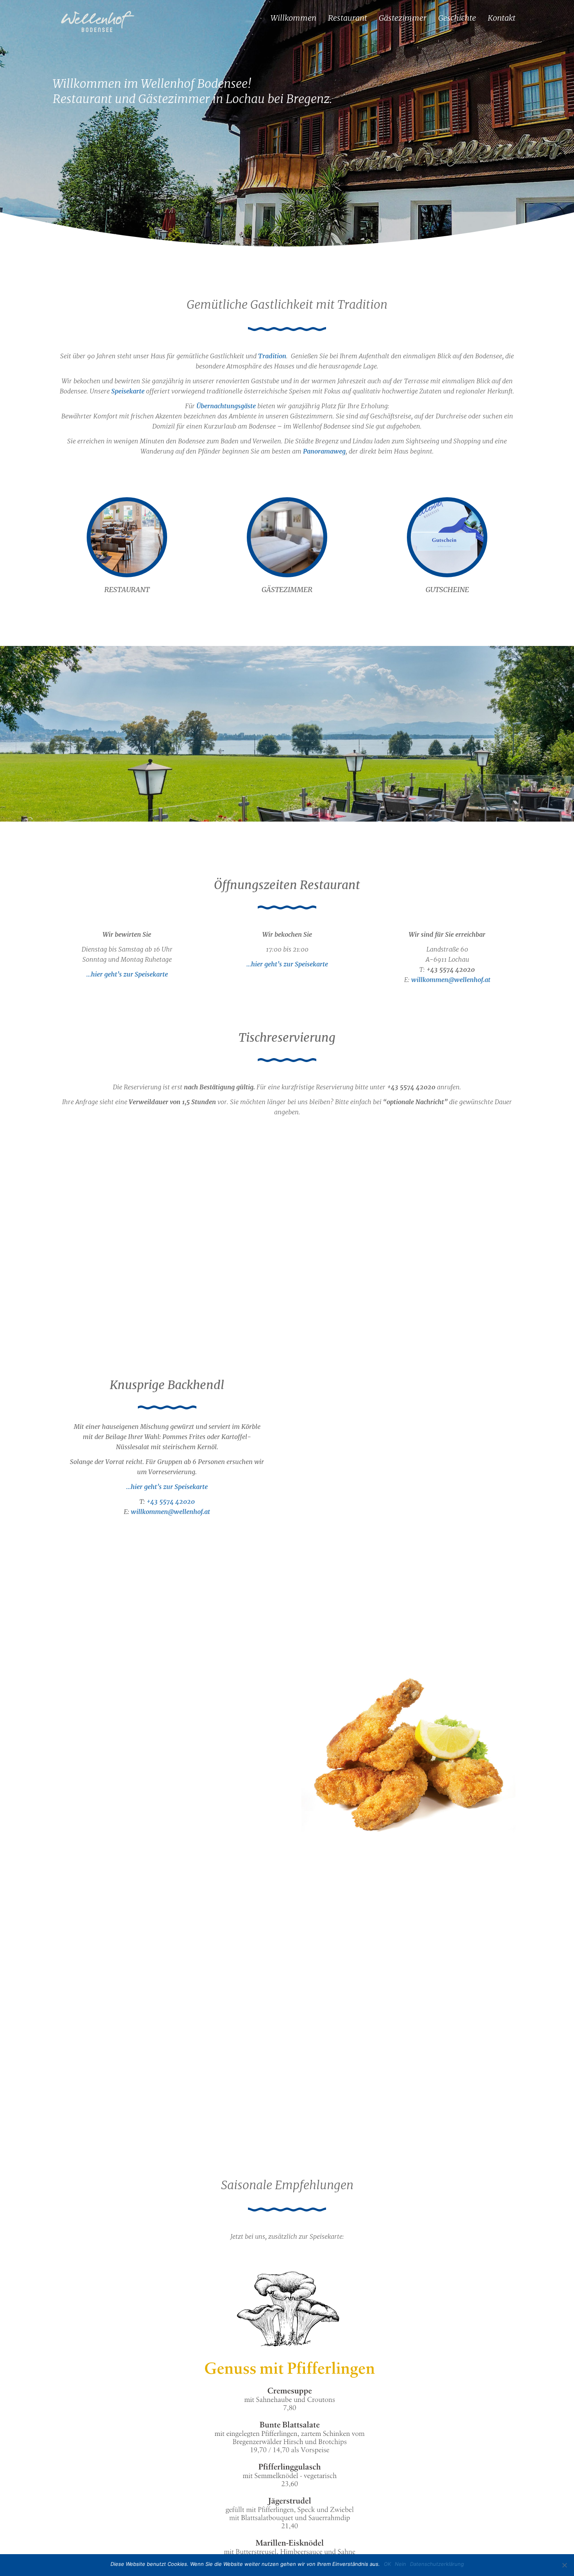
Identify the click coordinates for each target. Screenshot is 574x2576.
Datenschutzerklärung (437, 2564)
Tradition (272, 356)
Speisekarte (128, 391)
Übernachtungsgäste (226, 406)
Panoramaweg (324, 451)
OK (387, 2564)
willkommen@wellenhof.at (451, 980)
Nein (400, 2564)
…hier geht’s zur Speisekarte (127, 974)
